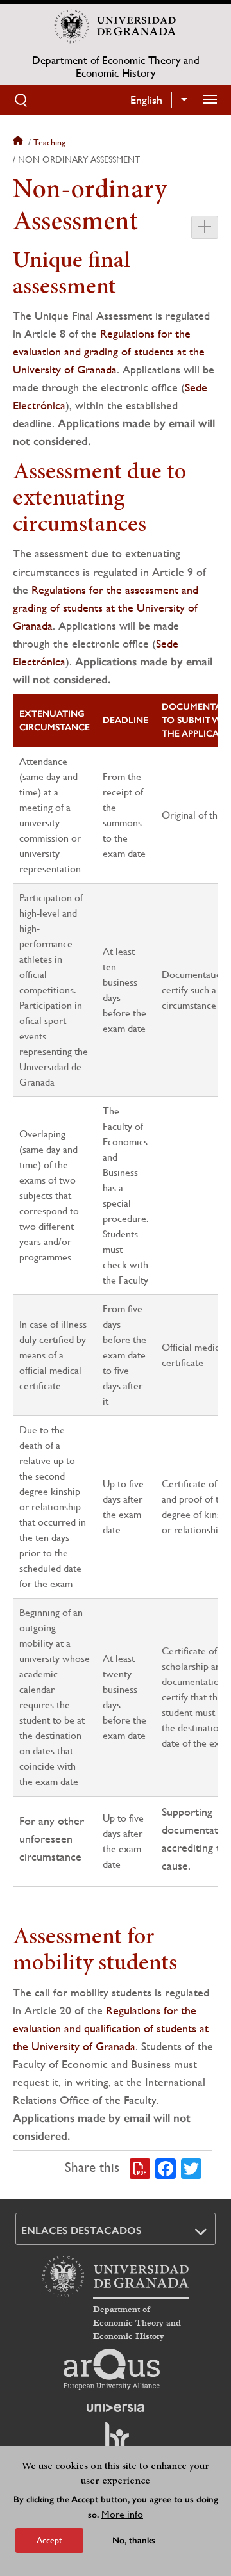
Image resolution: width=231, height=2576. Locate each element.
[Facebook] (166, 2167)
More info (122, 2514)
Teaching (49, 142)
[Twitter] (191, 2167)
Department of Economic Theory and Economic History (116, 67)
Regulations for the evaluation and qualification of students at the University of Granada (111, 2028)
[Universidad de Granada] (116, 26)
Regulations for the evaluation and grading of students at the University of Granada (109, 351)
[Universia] (116, 2408)
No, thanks (134, 2540)
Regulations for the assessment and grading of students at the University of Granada (106, 607)
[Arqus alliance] (112, 2369)
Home (19, 142)
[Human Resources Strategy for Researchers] (116, 2442)
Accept (49, 2540)
